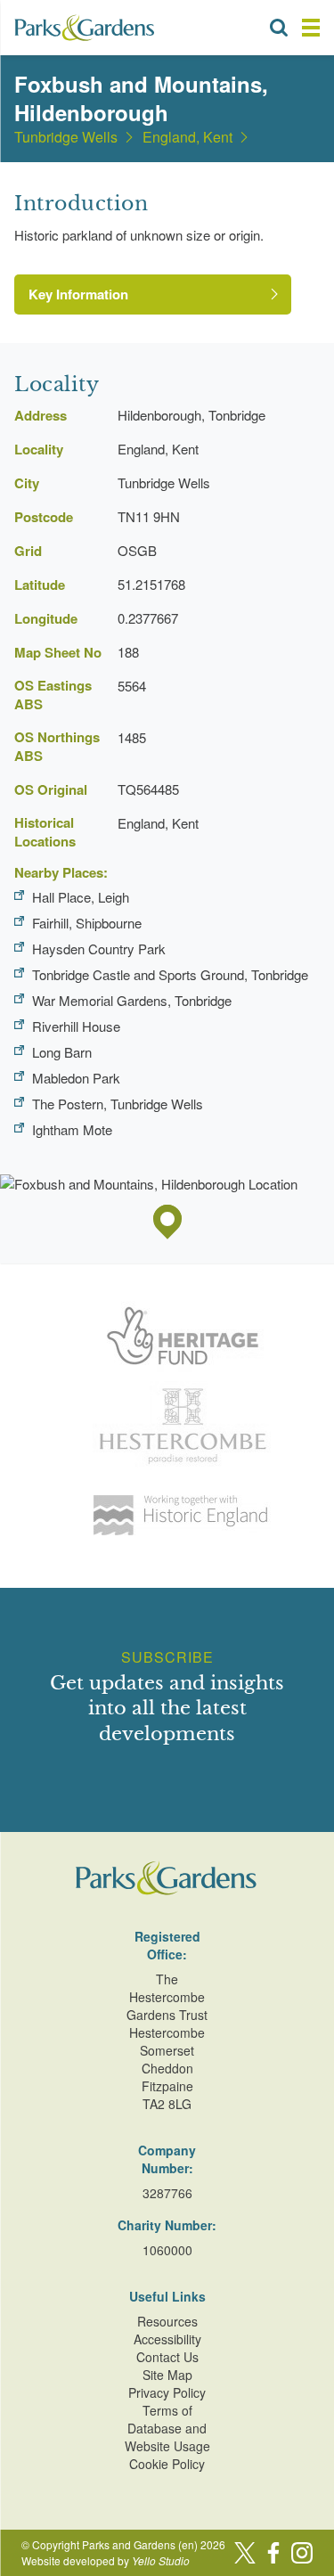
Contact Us (167, 2357)
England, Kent (187, 137)
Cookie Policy (167, 2464)
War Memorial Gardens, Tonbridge (132, 1000)
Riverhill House (76, 1026)
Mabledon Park (76, 1078)
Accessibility (167, 2339)
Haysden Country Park (99, 949)
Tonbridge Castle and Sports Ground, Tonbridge (170, 974)
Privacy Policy (167, 2392)
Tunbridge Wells (66, 137)
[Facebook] (273, 2553)
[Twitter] (245, 2553)
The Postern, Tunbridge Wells (118, 1104)
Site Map (167, 2375)
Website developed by (106, 2560)
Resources (167, 2321)
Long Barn (62, 1052)
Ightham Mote (72, 1129)
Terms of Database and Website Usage (167, 2428)
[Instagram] (302, 2553)
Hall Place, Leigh (81, 897)
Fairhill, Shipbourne (87, 923)
